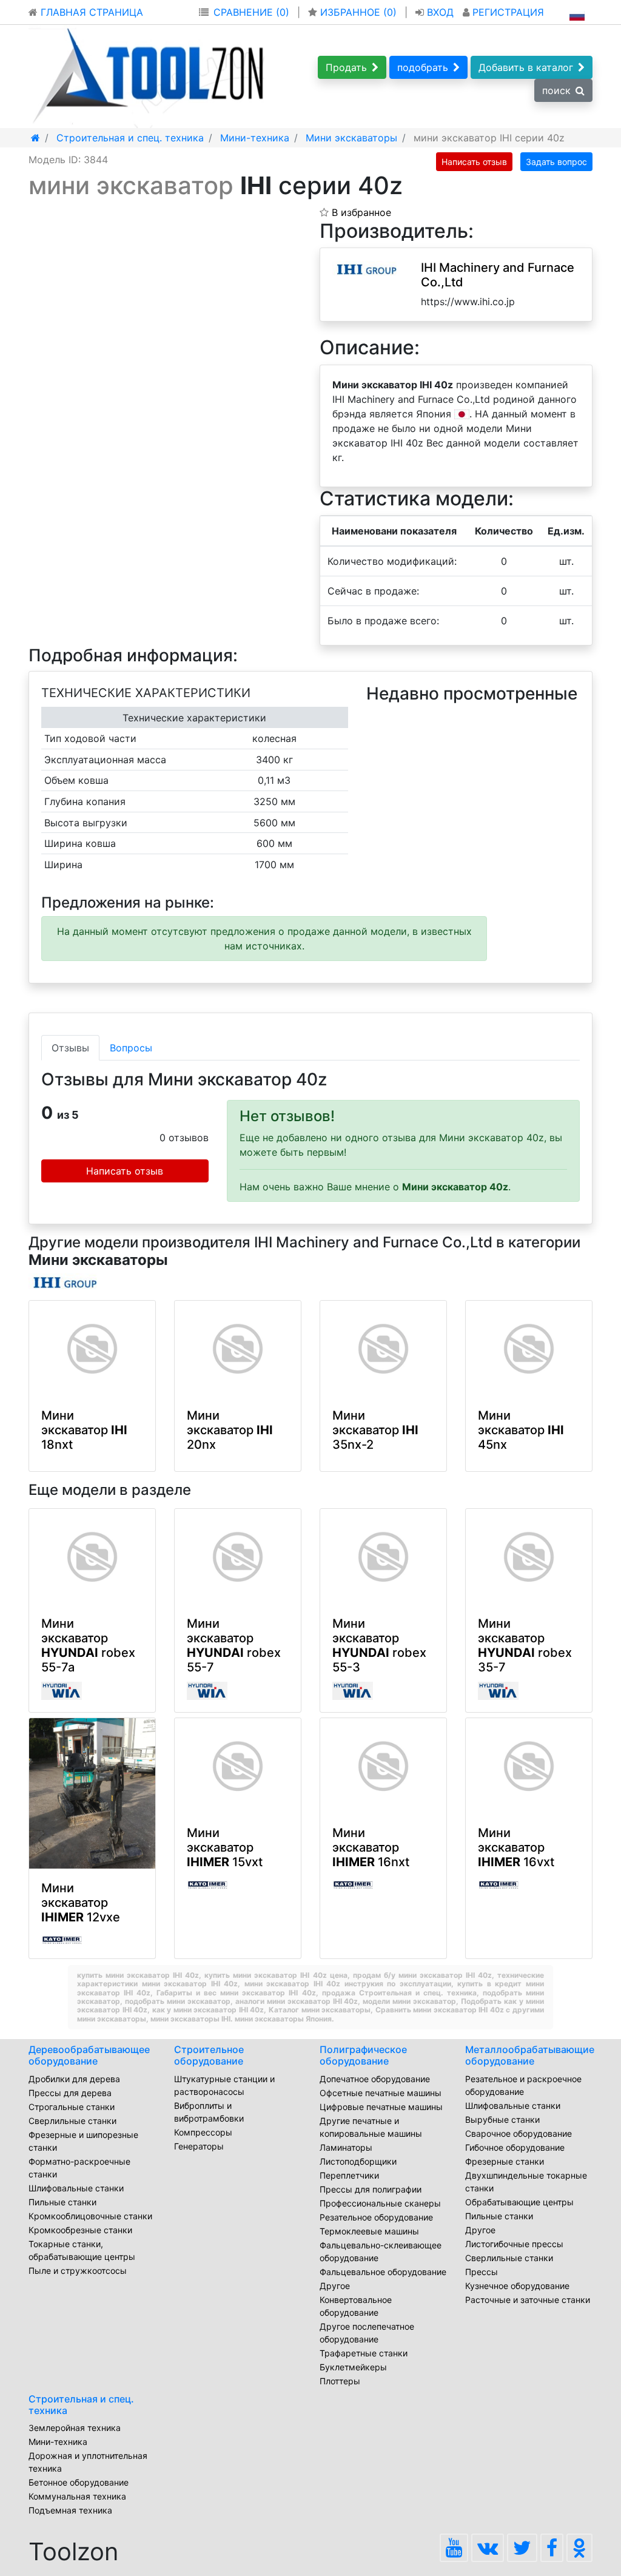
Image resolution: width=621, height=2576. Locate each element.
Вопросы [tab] (131, 1048)
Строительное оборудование (209, 2055)
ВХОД (440, 12)
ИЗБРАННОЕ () (358, 12)
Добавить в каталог (526, 67)
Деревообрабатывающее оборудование (89, 2055)
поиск (556, 90)
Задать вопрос (556, 162)
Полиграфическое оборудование (363, 2055)
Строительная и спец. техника (81, 2405)
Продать (346, 67)
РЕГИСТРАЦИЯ (507, 12)
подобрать (423, 67)
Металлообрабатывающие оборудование (530, 2055)
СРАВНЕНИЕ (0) (251, 12)
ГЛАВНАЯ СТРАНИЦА (90, 12)
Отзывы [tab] (70, 1048)
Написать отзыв (474, 162)
